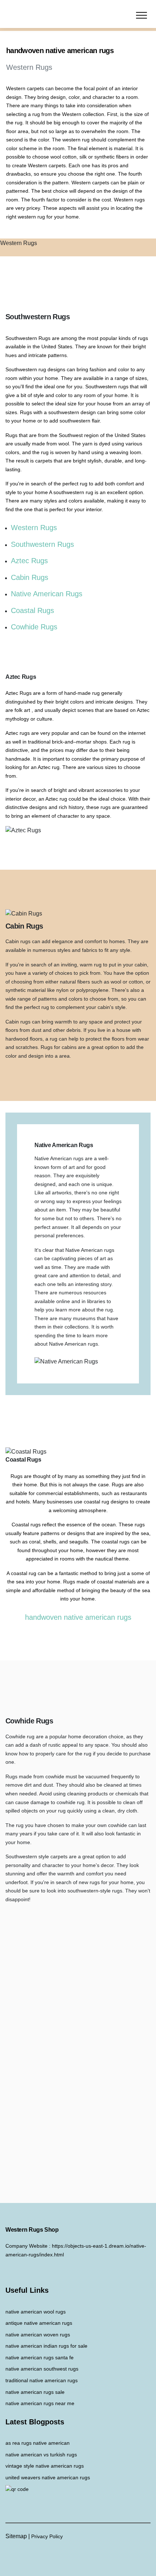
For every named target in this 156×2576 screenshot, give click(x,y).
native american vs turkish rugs (41, 2455)
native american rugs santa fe (40, 2357)
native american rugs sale (35, 2392)
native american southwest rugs (42, 2369)
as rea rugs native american (38, 2443)
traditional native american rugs (42, 2380)
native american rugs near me (40, 2403)
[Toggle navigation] (142, 15)
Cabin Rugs (30, 577)
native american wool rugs (36, 2312)
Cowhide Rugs (34, 627)
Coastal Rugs (32, 610)
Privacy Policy (47, 2536)
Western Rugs (34, 528)
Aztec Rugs (29, 561)
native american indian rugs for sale (46, 2346)
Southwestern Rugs (42, 544)
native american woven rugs (38, 2335)
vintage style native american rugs (45, 2466)
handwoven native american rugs (78, 1617)
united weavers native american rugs (48, 2477)
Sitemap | (18, 2536)
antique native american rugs (39, 2323)
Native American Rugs (47, 594)
